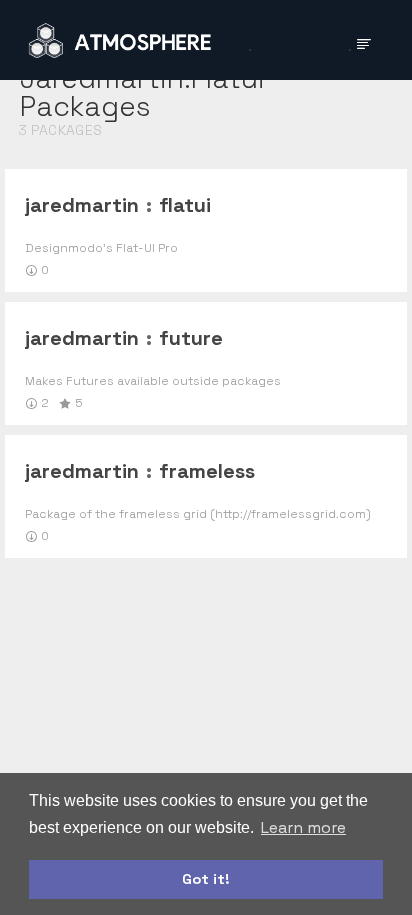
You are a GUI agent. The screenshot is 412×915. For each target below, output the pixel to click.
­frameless (207, 471)
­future (191, 338)
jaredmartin (82, 205)
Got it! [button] (206, 879)
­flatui (185, 205)
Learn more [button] (303, 827)
